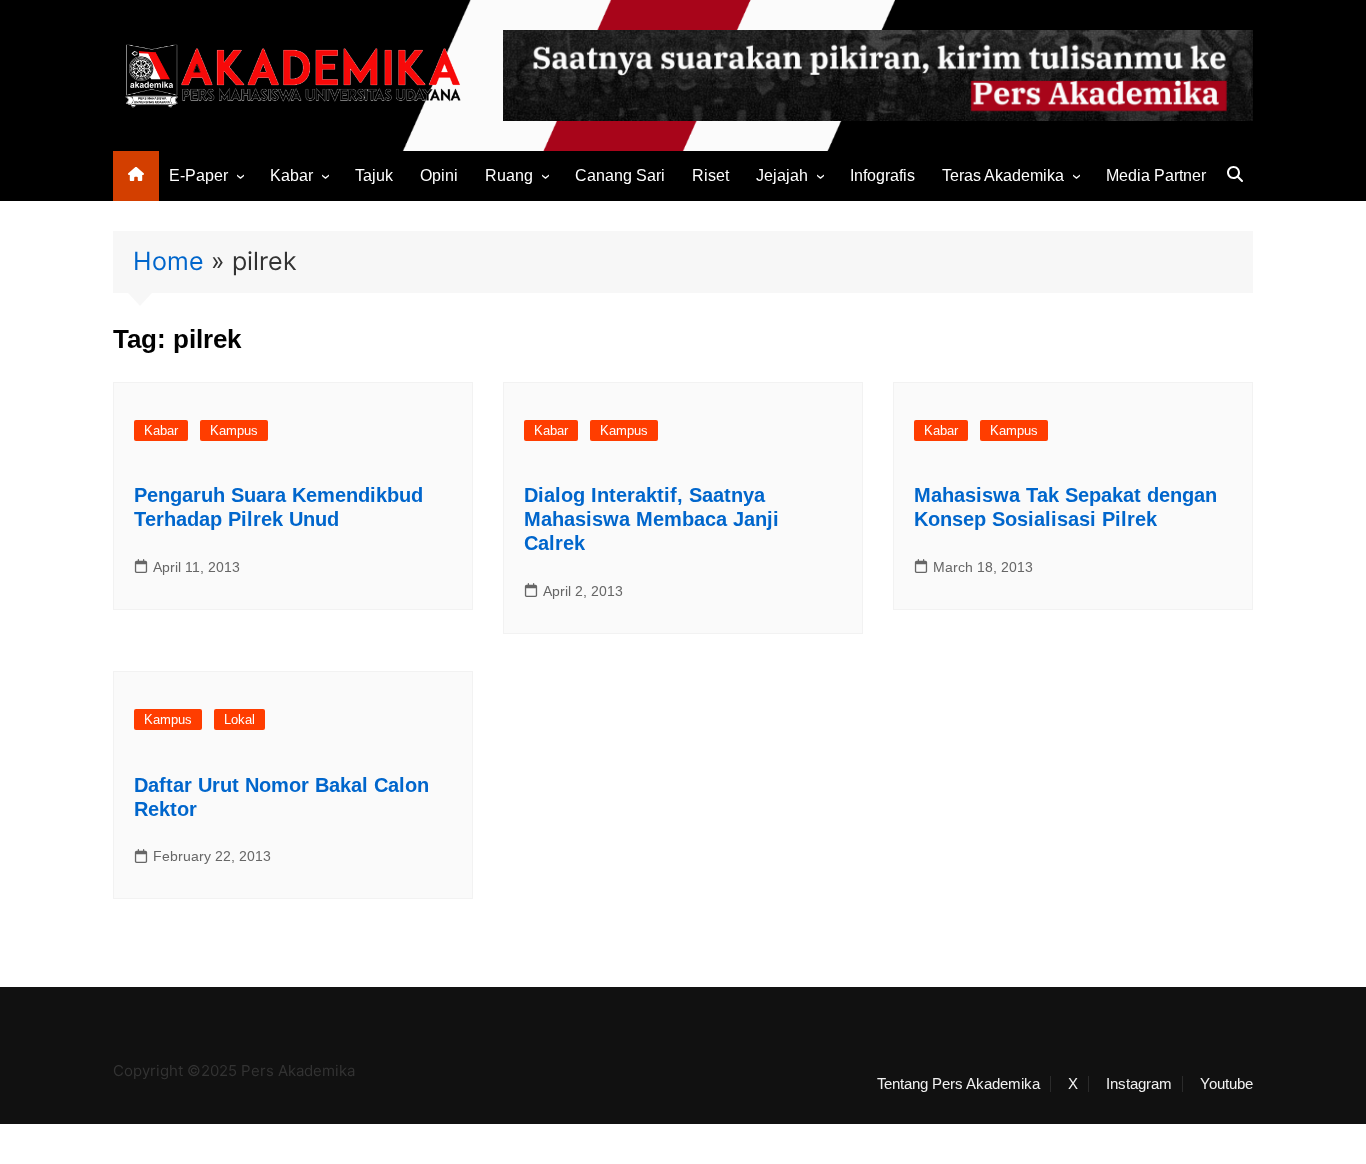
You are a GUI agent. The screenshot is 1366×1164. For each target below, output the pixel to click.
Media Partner (1156, 175)
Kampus (234, 430)
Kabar (291, 175)
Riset (710, 175)
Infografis (882, 175)
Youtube (1226, 1084)
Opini (439, 175)
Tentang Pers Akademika (958, 1084)
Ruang (509, 175)
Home (168, 261)
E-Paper (198, 175)
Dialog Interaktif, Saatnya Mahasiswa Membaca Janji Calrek (651, 519)
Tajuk (374, 175)
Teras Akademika (1003, 175)
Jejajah (782, 175)
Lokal (239, 719)
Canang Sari (620, 175)
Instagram (1139, 1084)
